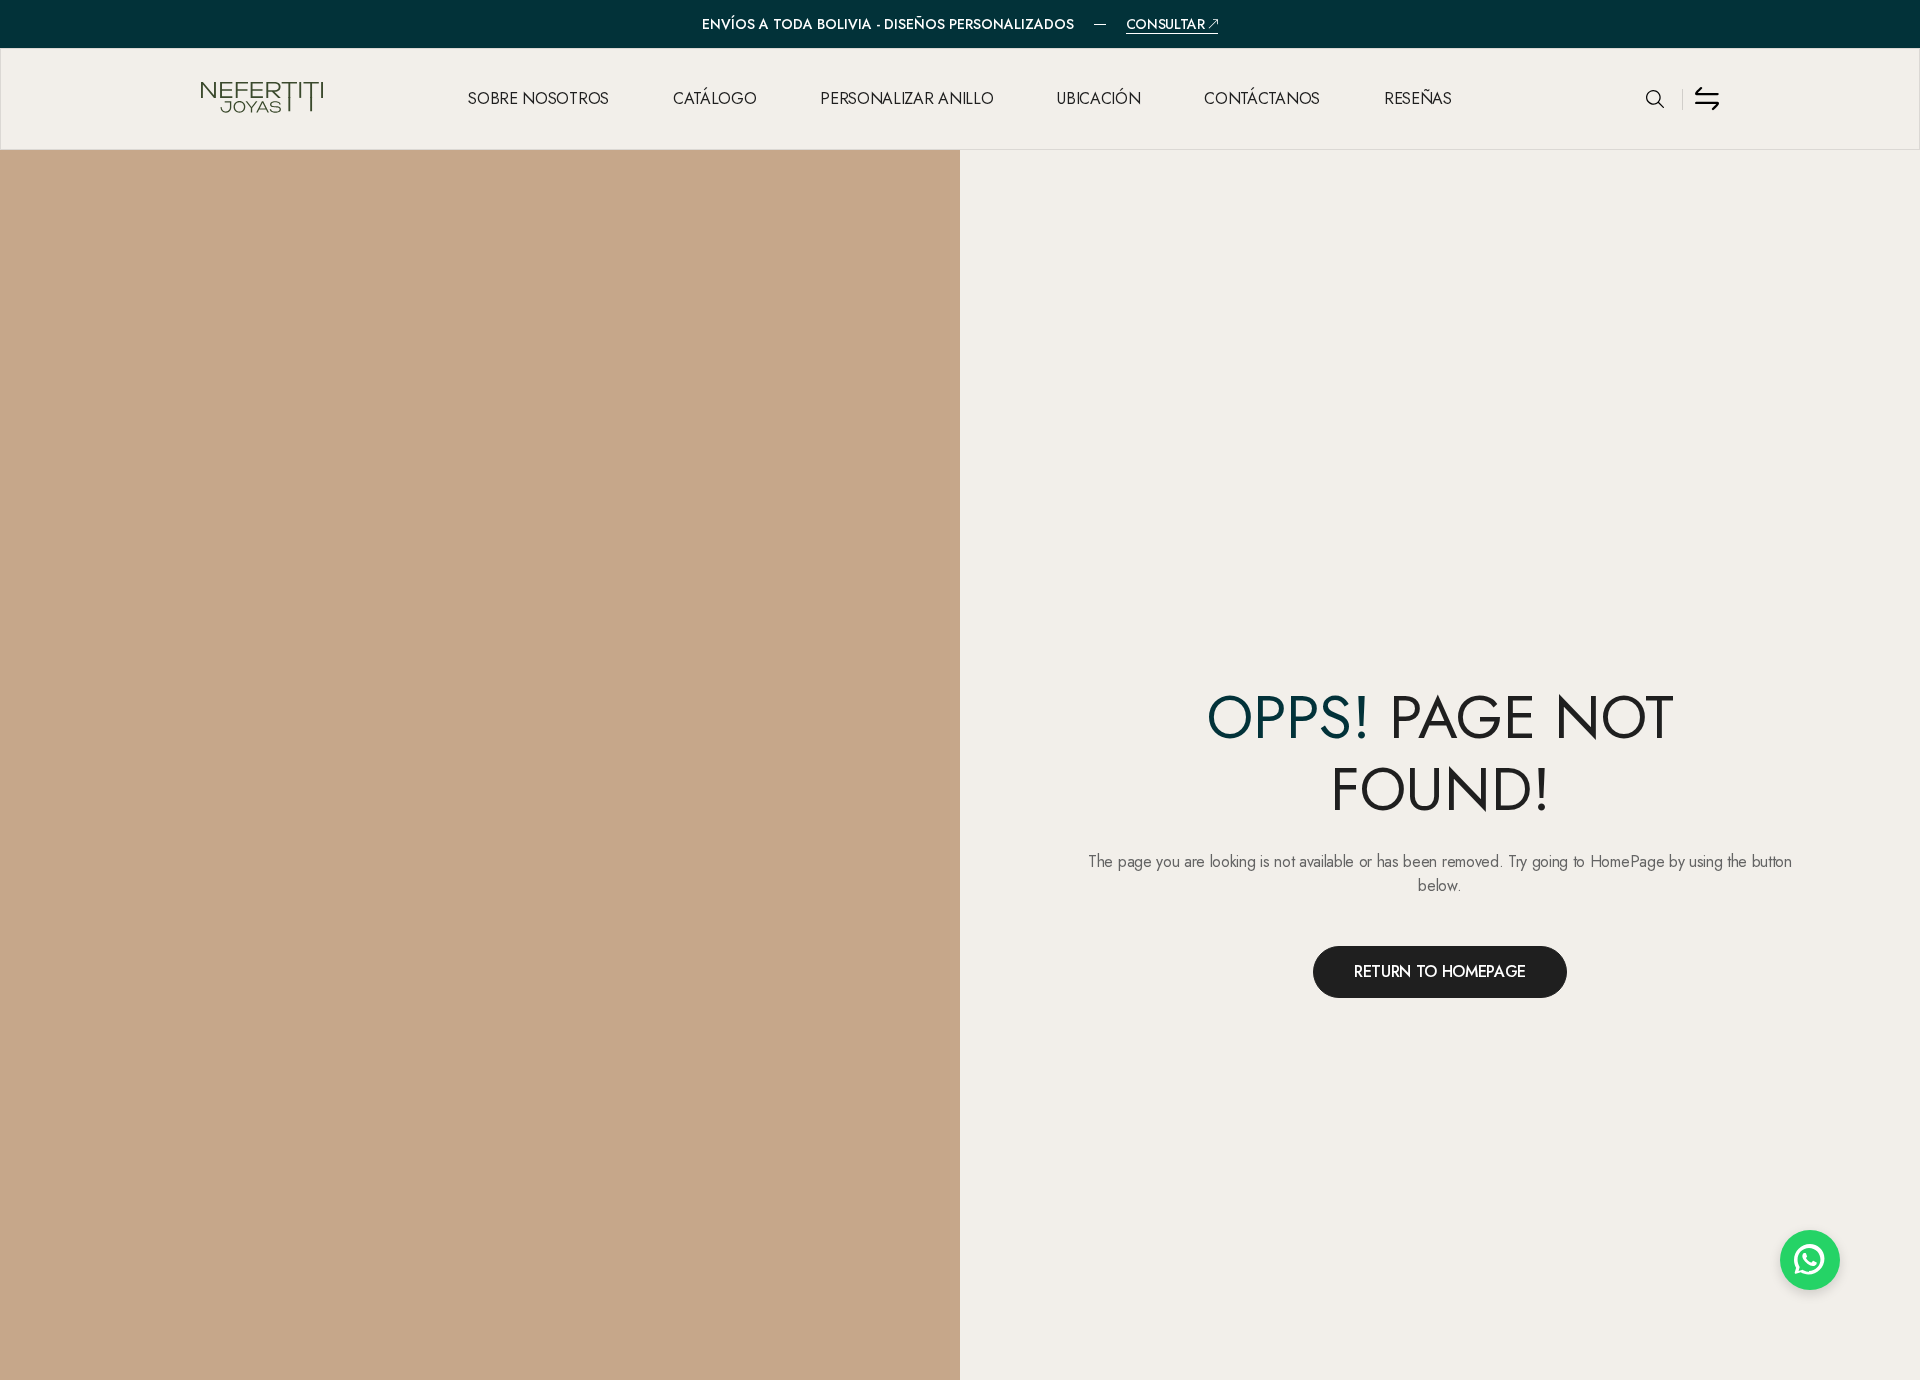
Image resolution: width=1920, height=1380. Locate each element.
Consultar (1165, 24)
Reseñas (1418, 98)
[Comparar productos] (1707, 99)
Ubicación (1098, 98)
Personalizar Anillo (906, 98)
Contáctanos (1261, 98)
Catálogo (714, 98)
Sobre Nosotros (538, 98)
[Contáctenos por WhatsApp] (1810, 1260)
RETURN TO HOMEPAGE (1440, 971)
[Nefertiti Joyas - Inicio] (315, 99)
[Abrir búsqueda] (1655, 99)
